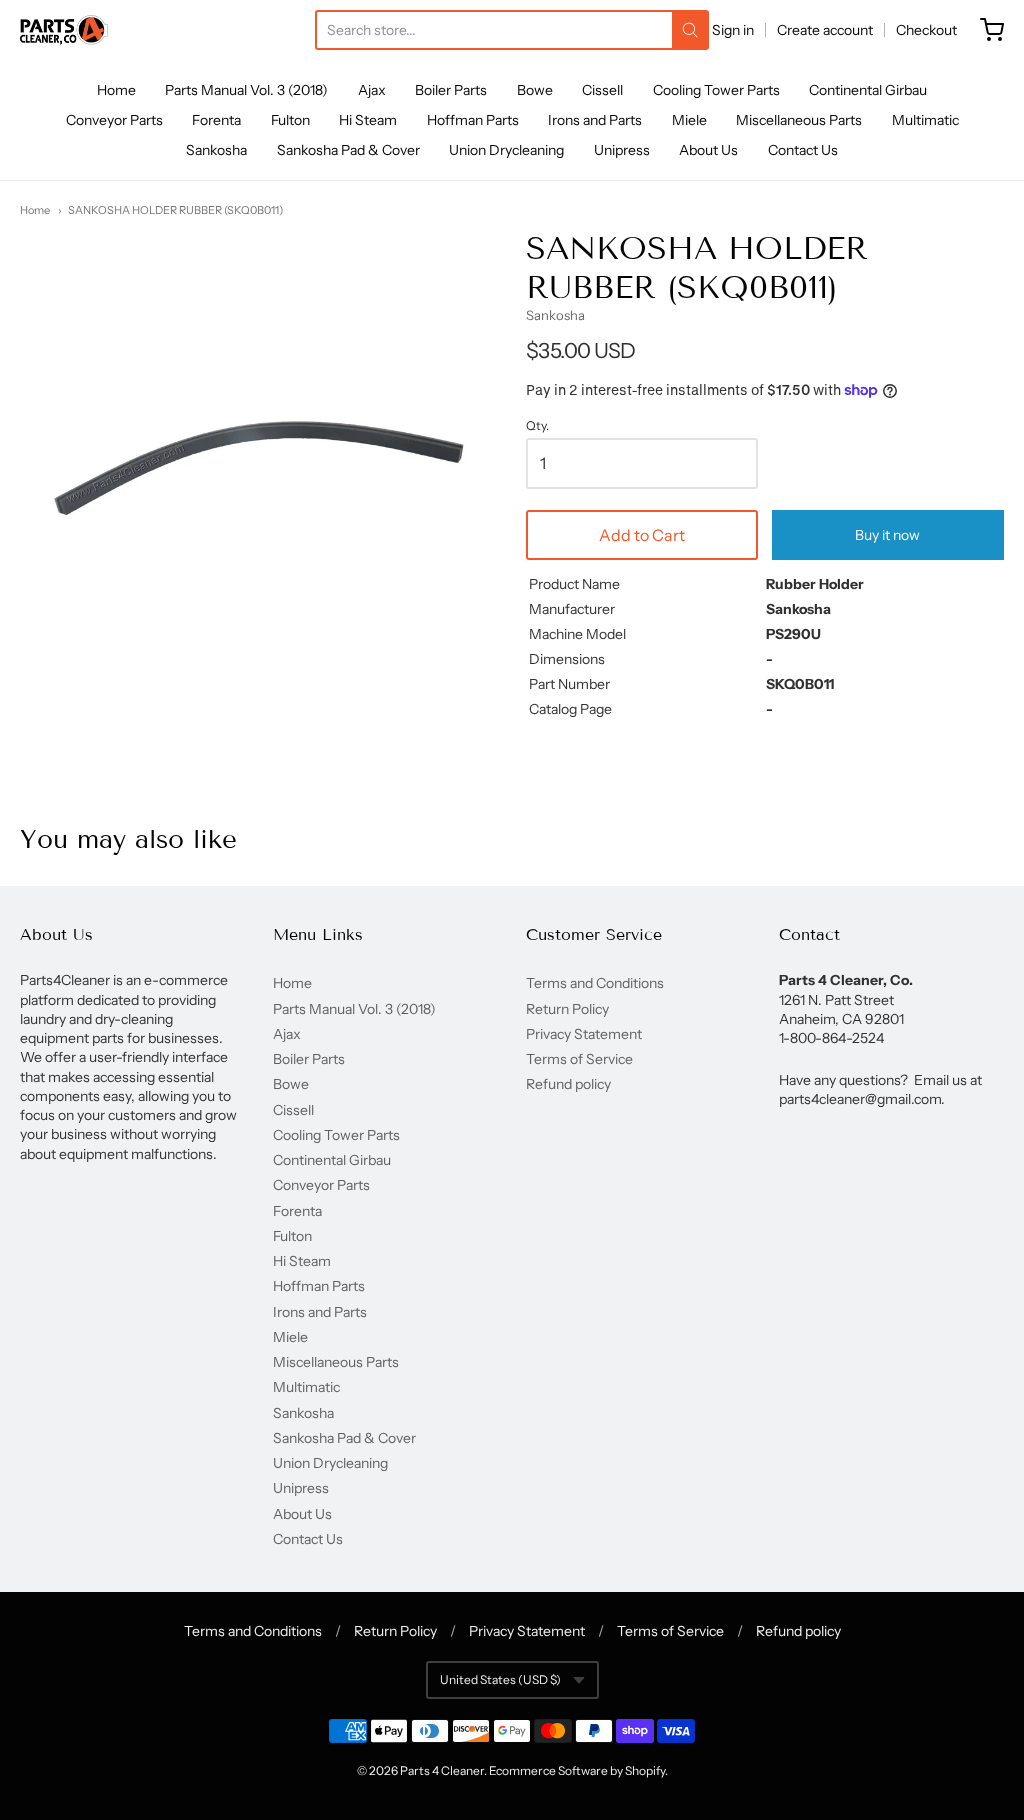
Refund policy (568, 1084)
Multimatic (925, 120)
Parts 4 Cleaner (442, 1770)
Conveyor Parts (114, 120)
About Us (708, 150)
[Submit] (690, 30)
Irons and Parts (595, 120)
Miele (689, 120)
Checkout (926, 30)
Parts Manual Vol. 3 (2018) (246, 90)
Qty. (537, 426)
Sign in (733, 30)
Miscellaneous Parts (799, 120)
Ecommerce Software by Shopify (577, 1770)
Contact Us (803, 150)
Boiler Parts (451, 90)
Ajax (372, 90)
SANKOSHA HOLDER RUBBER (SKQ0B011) (175, 210)
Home (116, 90)
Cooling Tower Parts (716, 90)
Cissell (602, 90)
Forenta (216, 120)
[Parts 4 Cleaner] (64, 30)
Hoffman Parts (473, 120)
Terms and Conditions (595, 983)
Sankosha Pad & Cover (348, 150)
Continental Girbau (868, 90)
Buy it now (887, 535)
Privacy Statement (584, 1034)
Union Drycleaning (506, 150)
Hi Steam (368, 120)
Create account (825, 30)
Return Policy (567, 1009)
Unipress (622, 150)
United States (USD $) (500, 1679)
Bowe (535, 90)
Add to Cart (642, 535)
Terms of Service (579, 1059)
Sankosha (216, 150)
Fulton (290, 120)
